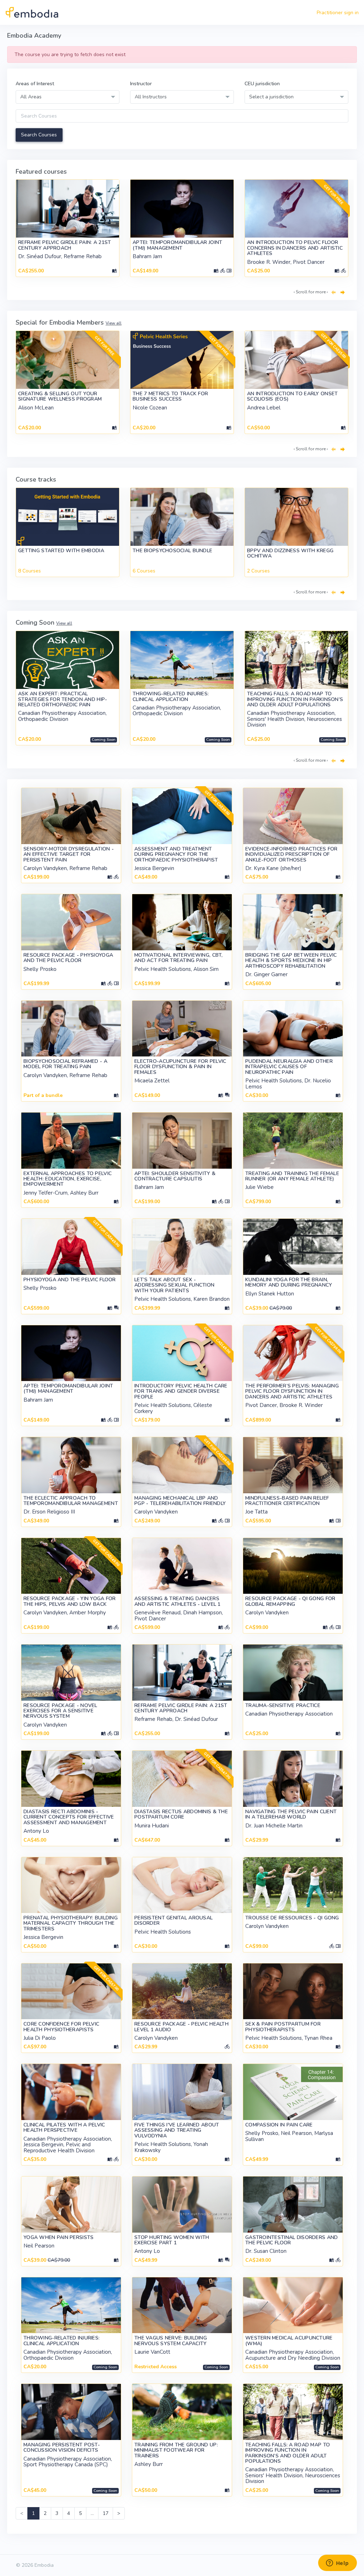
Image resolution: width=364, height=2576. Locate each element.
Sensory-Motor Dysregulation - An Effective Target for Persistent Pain (69, 854)
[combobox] (68, 97)
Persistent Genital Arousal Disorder (173, 1920)
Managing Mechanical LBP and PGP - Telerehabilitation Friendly (180, 1501)
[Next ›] (343, 293)
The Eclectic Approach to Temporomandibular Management (71, 1501)
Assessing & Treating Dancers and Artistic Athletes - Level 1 (178, 1601)
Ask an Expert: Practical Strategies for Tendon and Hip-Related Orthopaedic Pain (63, 699)
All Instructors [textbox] (151, 97)
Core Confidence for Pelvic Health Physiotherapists (61, 2027)
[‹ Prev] (333, 293)
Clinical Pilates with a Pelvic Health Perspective (64, 2127)
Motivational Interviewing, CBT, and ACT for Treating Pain (179, 958)
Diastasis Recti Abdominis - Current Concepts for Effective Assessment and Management (69, 1817)
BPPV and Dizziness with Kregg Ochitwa (290, 553)
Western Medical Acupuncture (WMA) (289, 2341)
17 (106, 2513)
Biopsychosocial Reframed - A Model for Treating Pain (65, 1064)
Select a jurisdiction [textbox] (271, 97)
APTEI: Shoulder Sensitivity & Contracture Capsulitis (175, 1176)
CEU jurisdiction (262, 84)
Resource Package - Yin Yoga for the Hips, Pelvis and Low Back (70, 1601)
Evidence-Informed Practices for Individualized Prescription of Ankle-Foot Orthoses (291, 854)
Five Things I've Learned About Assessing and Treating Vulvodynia (177, 2130)
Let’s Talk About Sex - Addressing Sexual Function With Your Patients (174, 1285)
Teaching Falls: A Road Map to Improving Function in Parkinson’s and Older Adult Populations (295, 699)
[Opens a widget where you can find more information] (337, 2564)
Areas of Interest (35, 84)
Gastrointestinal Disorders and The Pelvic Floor (291, 2240)
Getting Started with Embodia (61, 551)
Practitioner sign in (338, 13)
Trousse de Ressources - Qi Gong (292, 1918)
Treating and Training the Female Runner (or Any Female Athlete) (292, 1176)
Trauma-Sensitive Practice (283, 1705)
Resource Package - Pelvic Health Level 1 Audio (181, 2027)
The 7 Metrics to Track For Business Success (170, 396)
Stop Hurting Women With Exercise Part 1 (172, 2240)
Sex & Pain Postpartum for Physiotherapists (283, 2027)
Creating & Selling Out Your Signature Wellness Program (60, 396)
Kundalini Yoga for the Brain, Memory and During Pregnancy (289, 1282)
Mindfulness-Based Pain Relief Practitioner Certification (287, 1501)
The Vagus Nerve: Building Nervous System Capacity (171, 2341)
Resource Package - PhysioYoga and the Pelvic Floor (68, 958)
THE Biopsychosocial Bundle (172, 551)
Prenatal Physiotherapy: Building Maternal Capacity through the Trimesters (71, 1923)
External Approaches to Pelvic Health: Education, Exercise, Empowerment (68, 1179)
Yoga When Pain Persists (58, 2237)
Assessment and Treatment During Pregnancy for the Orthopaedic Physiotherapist (176, 854)
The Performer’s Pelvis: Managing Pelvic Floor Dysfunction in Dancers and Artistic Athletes (292, 1391)
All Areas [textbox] (31, 97)
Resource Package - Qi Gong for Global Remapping (290, 1601)
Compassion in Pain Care (279, 2125)
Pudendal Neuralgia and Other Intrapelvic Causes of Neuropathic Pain (289, 1067)
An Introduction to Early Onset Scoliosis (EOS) (292, 396)
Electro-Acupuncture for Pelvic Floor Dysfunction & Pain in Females (180, 1067)
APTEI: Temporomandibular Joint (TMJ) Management (177, 245)
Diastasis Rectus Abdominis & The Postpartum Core (181, 1814)
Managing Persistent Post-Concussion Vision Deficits (62, 2447)
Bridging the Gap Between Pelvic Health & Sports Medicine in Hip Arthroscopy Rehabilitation (291, 961)
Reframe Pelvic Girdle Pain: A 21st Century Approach (65, 245)
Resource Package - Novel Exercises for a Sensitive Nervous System (60, 1711)
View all (114, 323)
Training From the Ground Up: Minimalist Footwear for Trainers (176, 2450)
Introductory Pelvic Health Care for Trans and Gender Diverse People (181, 1391)
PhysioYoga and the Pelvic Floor (70, 1280)
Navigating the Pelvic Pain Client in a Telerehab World (291, 1814)
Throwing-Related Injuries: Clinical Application (171, 696)
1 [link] (33, 2513)
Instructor (141, 84)
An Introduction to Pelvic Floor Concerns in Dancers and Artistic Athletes (295, 248)
